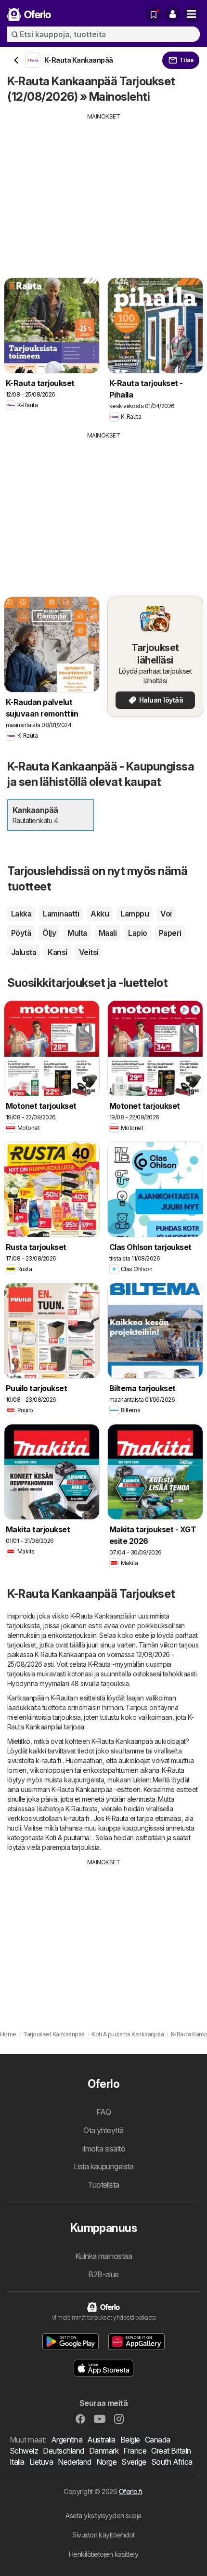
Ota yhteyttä (103, 2130)
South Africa (172, 2462)
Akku (100, 914)
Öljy (49, 933)
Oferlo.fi (130, 2491)
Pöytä (21, 933)
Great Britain (171, 2451)
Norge (106, 2462)
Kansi (57, 952)
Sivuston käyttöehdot (103, 2535)
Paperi (170, 933)
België (130, 2440)
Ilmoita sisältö (103, 2149)
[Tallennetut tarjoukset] (154, 14)
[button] (172, 14)
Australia (101, 2440)
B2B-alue (103, 2274)
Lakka (21, 914)
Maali (108, 933)
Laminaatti (61, 914)
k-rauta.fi (48, 1760)
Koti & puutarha (67, 1838)
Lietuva (41, 2462)
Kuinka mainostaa (104, 2256)
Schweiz (24, 2451)
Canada (158, 2440)
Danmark (104, 2451)
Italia (17, 2462)
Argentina (67, 2440)
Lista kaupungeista (104, 2166)
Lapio (137, 933)
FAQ (103, 2112)
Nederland (74, 2462)
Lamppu (135, 914)
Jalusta (24, 952)
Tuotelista (103, 2185)
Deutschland (63, 2451)
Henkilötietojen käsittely (103, 2554)
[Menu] (192, 14)
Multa (77, 933)
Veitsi (89, 952)
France (135, 2451)
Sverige (134, 2462)
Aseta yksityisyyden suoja (103, 2516)
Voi (166, 914)
